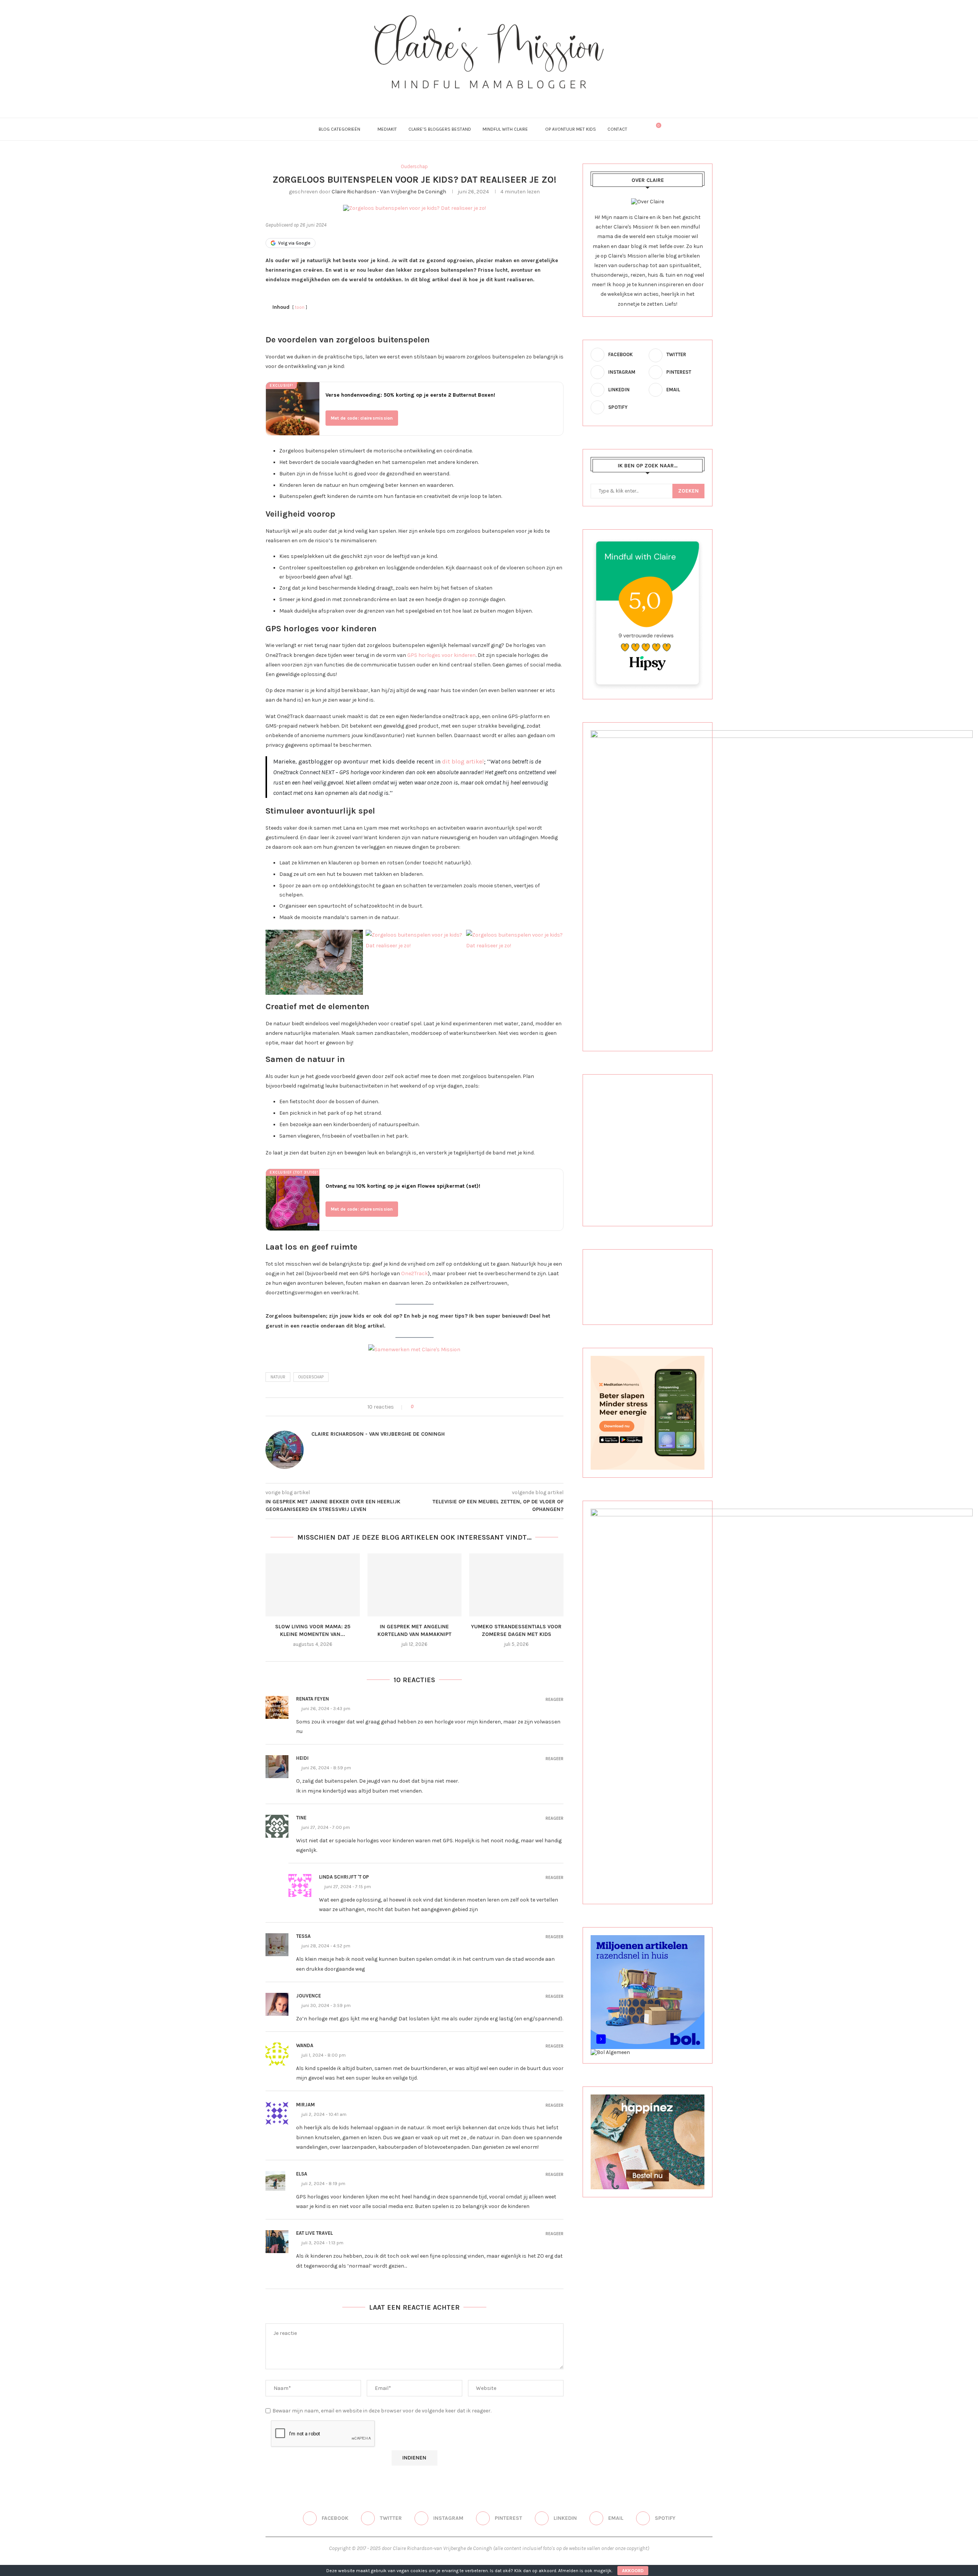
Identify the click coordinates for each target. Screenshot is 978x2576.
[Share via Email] (462, 1407)
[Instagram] (479, 99)
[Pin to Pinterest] (440, 1407)
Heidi (302, 1758)
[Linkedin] (500, 99)
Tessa (303, 1936)
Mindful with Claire (505, 129)
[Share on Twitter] (433, 1407)
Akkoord (633, 2571)
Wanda (305, 2045)
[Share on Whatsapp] (455, 1407)
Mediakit (387, 129)
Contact (617, 129)
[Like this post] (417, 1407)
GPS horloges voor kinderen (441, 655)
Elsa (302, 2174)
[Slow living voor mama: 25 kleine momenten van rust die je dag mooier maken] (313, 1585)
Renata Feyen (313, 1699)
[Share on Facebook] (426, 1407)
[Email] (510, 99)
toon (300, 307)
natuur (278, 1377)
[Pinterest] (489, 99)
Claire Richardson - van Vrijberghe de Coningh (389, 192)
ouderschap (311, 1377)
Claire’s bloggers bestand (440, 129)
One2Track (415, 1273)
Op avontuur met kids (571, 129)
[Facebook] (458, 99)
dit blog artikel (463, 761)
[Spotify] (520, 99)
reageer (555, 1700)
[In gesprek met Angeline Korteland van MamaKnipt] (415, 1585)
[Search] (643, 129)
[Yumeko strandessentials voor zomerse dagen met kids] (516, 1585)
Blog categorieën (339, 129)
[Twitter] (469, 99)
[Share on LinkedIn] (448, 1407)
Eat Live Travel (314, 2233)
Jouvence (308, 1996)
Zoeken (688, 491)
